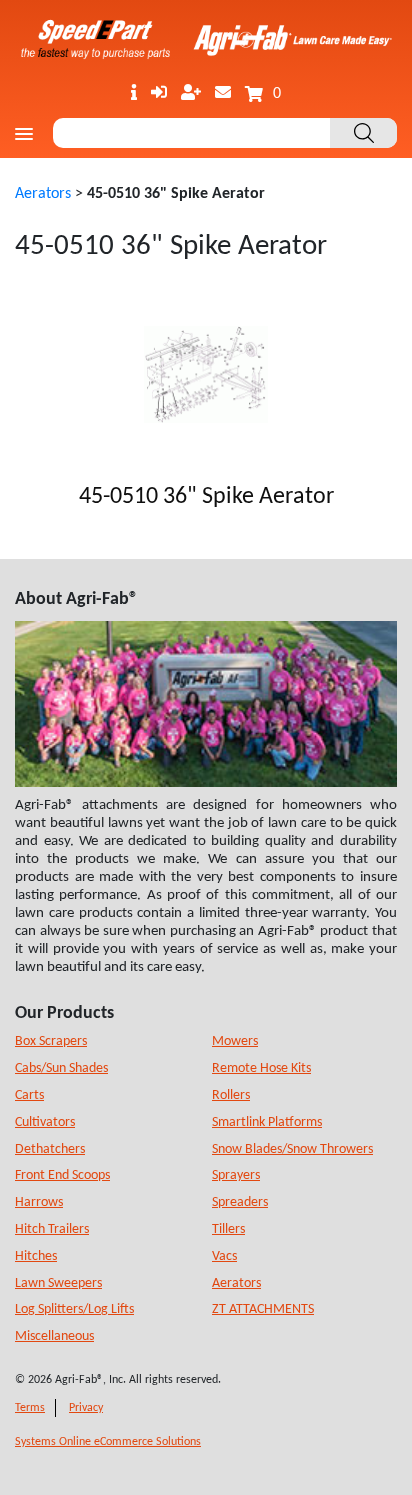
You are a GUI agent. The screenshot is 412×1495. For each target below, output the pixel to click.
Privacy (86, 1408)
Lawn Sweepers (58, 1283)
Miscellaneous (54, 1336)
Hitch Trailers (52, 1229)
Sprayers (236, 1175)
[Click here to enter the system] (159, 94)
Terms (30, 1408)
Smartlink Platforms (267, 1122)
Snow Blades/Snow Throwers (292, 1149)
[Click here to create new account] (191, 94)
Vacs (224, 1256)
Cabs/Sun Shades (61, 1068)
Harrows (39, 1202)
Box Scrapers (51, 1041)
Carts (29, 1095)
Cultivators (45, 1122)
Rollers (231, 1095)
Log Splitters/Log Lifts (74, 1309)
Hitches (36, 1256)
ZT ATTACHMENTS (263, 1309)
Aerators (43, 194)
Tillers (228, 1229)
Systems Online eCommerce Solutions (108, 1442)
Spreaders (240, 1202)
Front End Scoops (62, 1175)
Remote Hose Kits (261, 1068)
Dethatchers (50, 1149)
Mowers (235, 1041)
